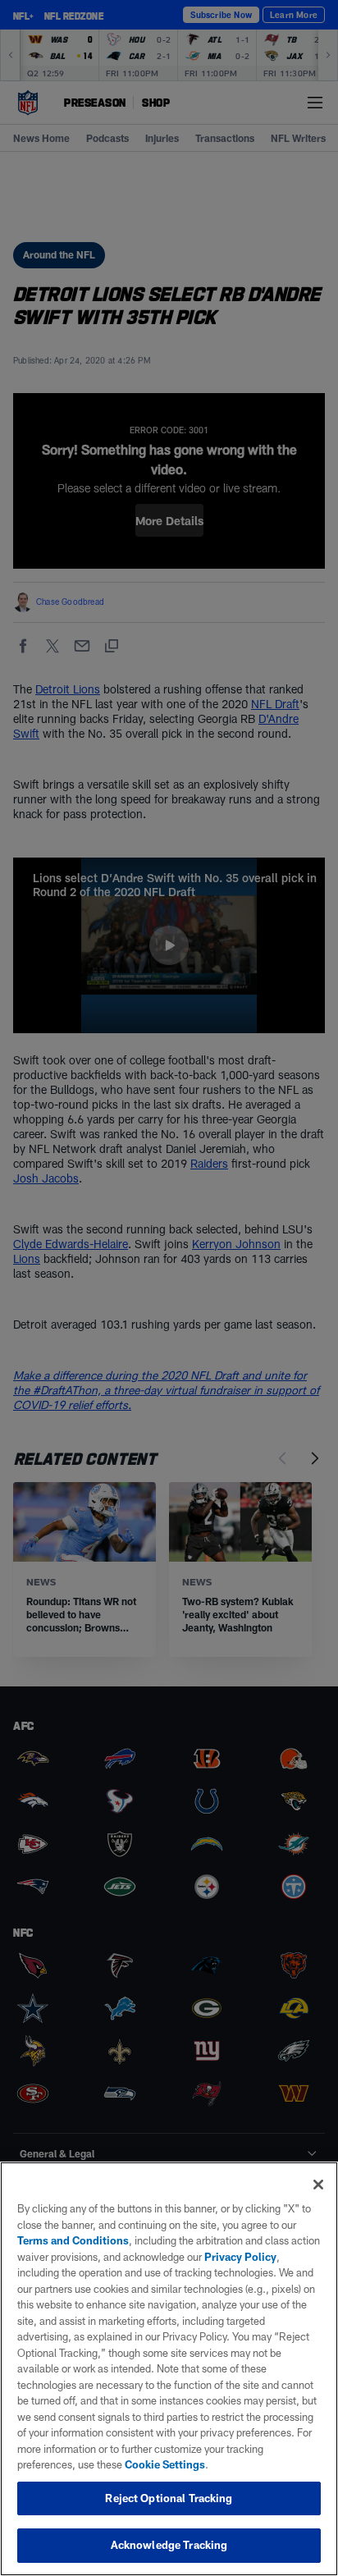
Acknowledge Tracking (169, 2545)
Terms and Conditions (73, 2240)
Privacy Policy (240, 2257)
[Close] (318, 2185)
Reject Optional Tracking (169, 2498)
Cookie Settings (165, 2464)
